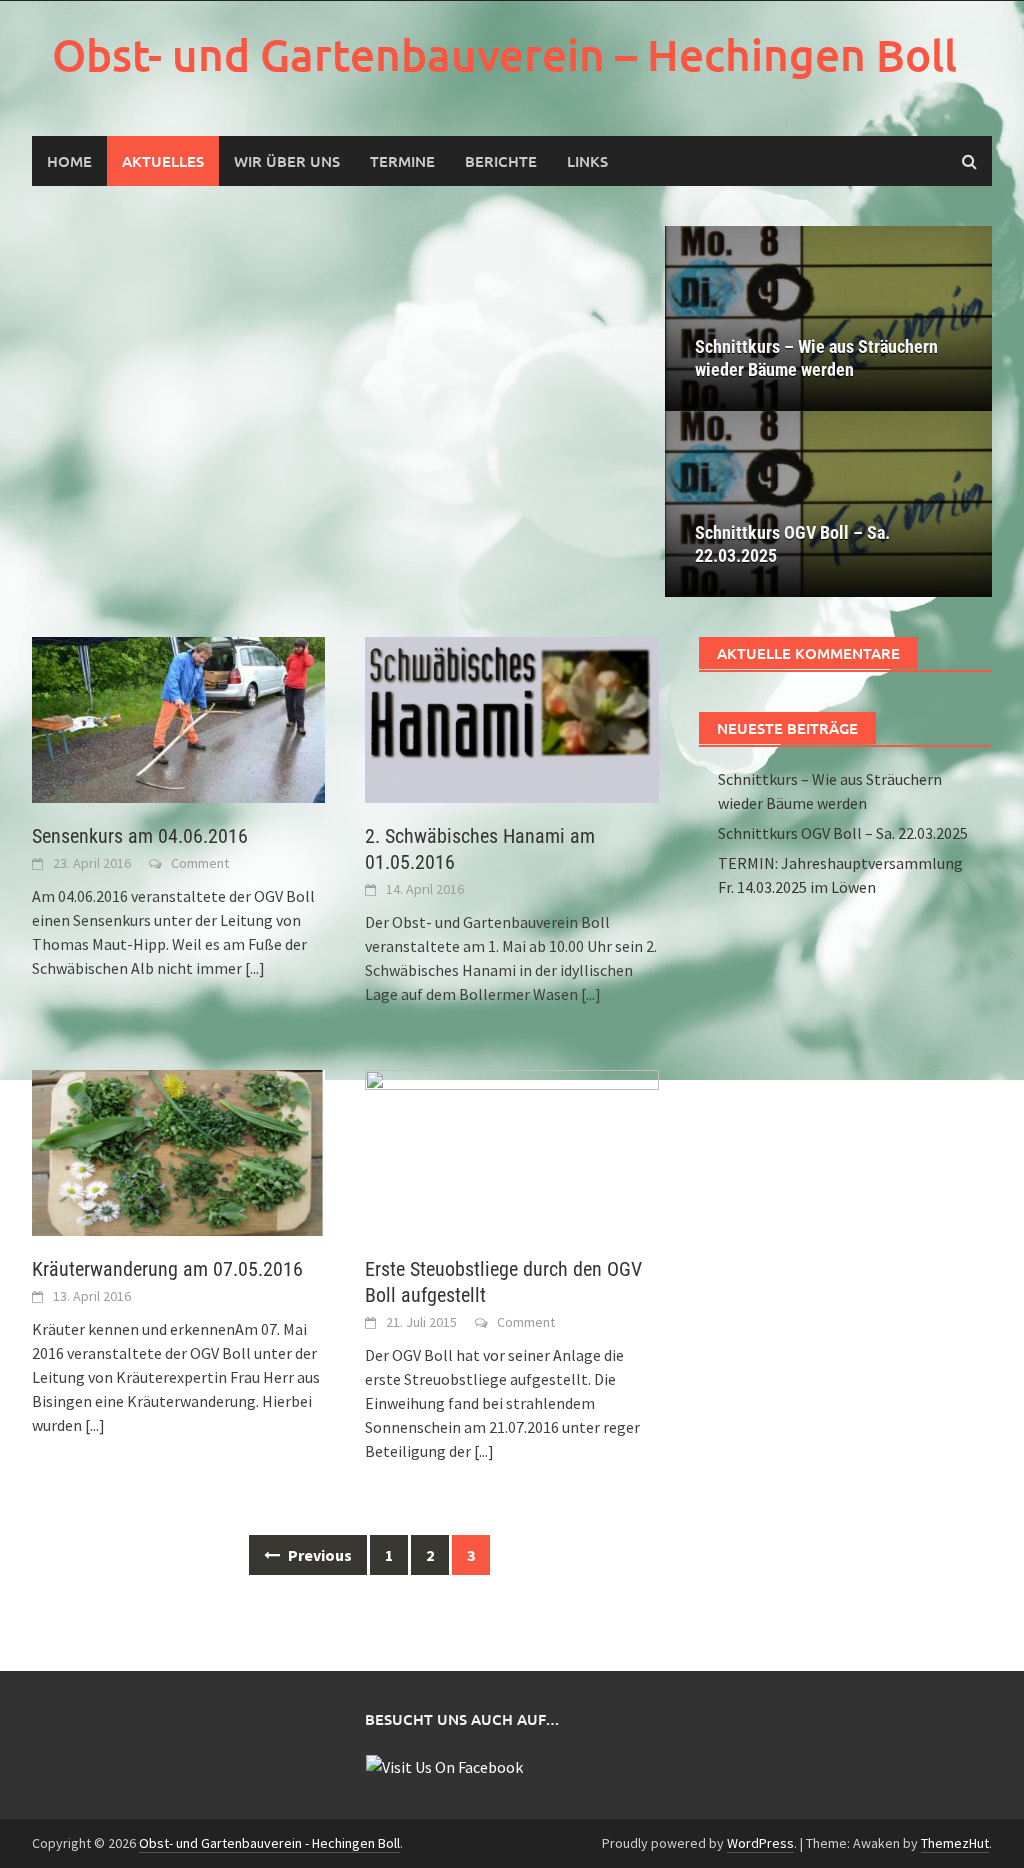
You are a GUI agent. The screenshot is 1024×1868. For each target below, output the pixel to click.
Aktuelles (163, 161)
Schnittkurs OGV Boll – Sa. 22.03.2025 (792, 544)
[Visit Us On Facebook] (444, 1765)
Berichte (501, 161)
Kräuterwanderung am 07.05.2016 (167, 1269)
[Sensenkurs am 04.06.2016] (178, 718)
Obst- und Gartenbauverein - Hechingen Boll (269, 1843)
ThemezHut (955, 1843)
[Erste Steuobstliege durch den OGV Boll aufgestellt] (511, 1151)
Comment (200, 863)
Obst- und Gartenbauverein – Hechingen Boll (504, 54)
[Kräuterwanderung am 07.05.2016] (178, 1151)
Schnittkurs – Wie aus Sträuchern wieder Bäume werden (816, 358)
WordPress (760, 1843)
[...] (255, 968)
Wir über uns (287, 161)
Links (587, 161)
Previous (318, 1555)
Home (69, 161)
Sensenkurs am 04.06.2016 (140, 836)
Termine (402, 161)
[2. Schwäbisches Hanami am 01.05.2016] (511, 718)
